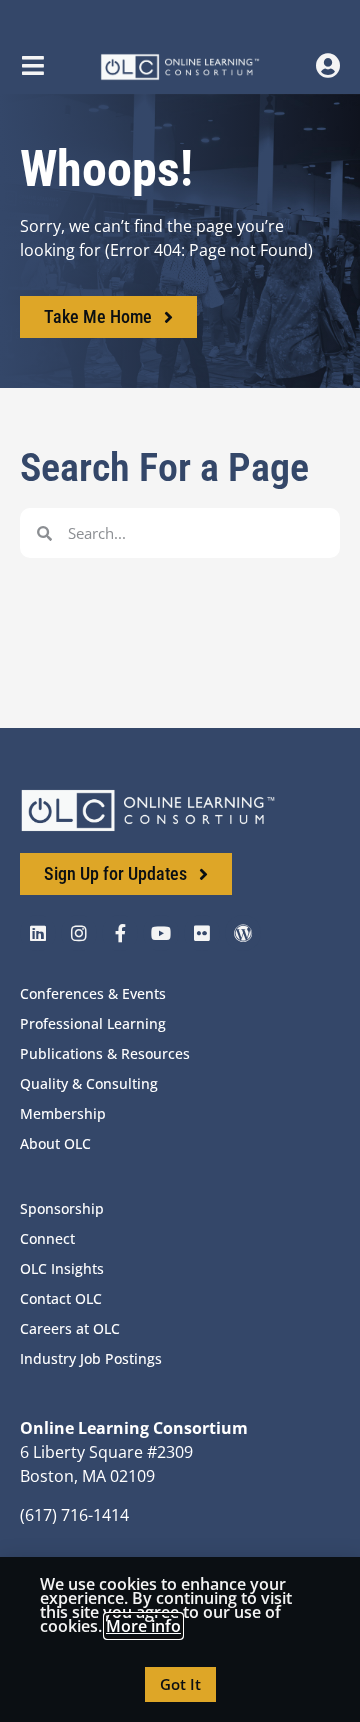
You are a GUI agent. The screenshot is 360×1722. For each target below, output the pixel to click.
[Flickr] (202, 933)
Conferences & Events (93, 993)
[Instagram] (79, 933)
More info (143, 1626)
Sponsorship (62, 1208)
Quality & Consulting (89, 1083)
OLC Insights (62, 1268)
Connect (47, 1238)
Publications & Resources (105, 1053)
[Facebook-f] (120, 933)
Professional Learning (93, 1023)
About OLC (55, 1143)
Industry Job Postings (91, 1358)
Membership (63, 1113)
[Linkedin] (38, 933)
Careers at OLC (70, 1328)
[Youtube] (161, 933)
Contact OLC (61, 1298)
